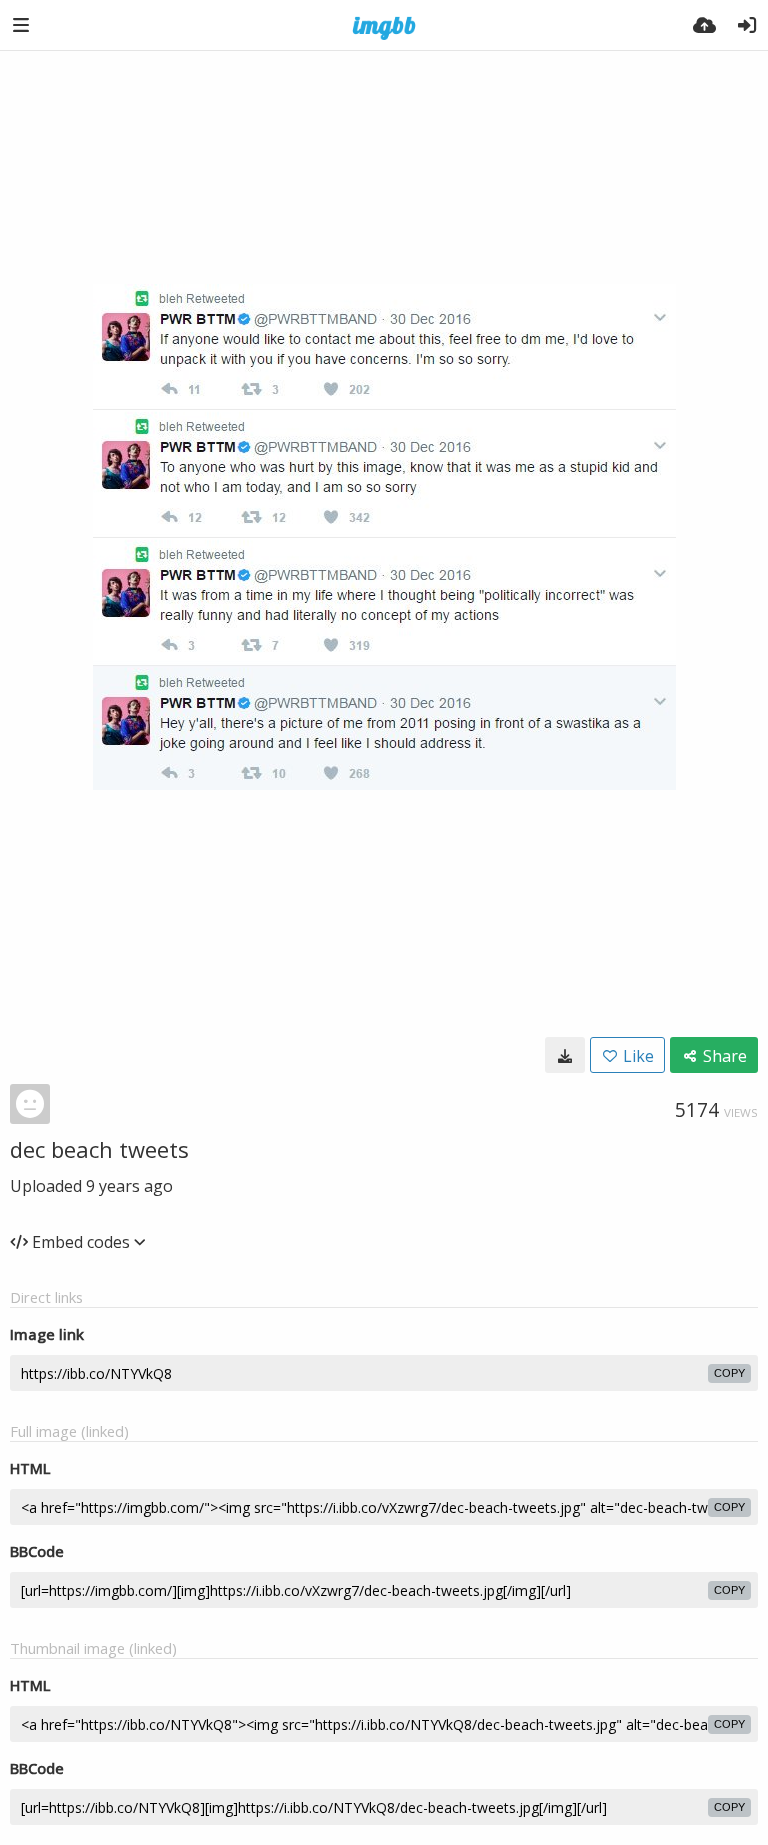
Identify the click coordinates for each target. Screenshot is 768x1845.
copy (729, 1373)
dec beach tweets (99, 1149)
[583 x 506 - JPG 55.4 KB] (565, 1055)
